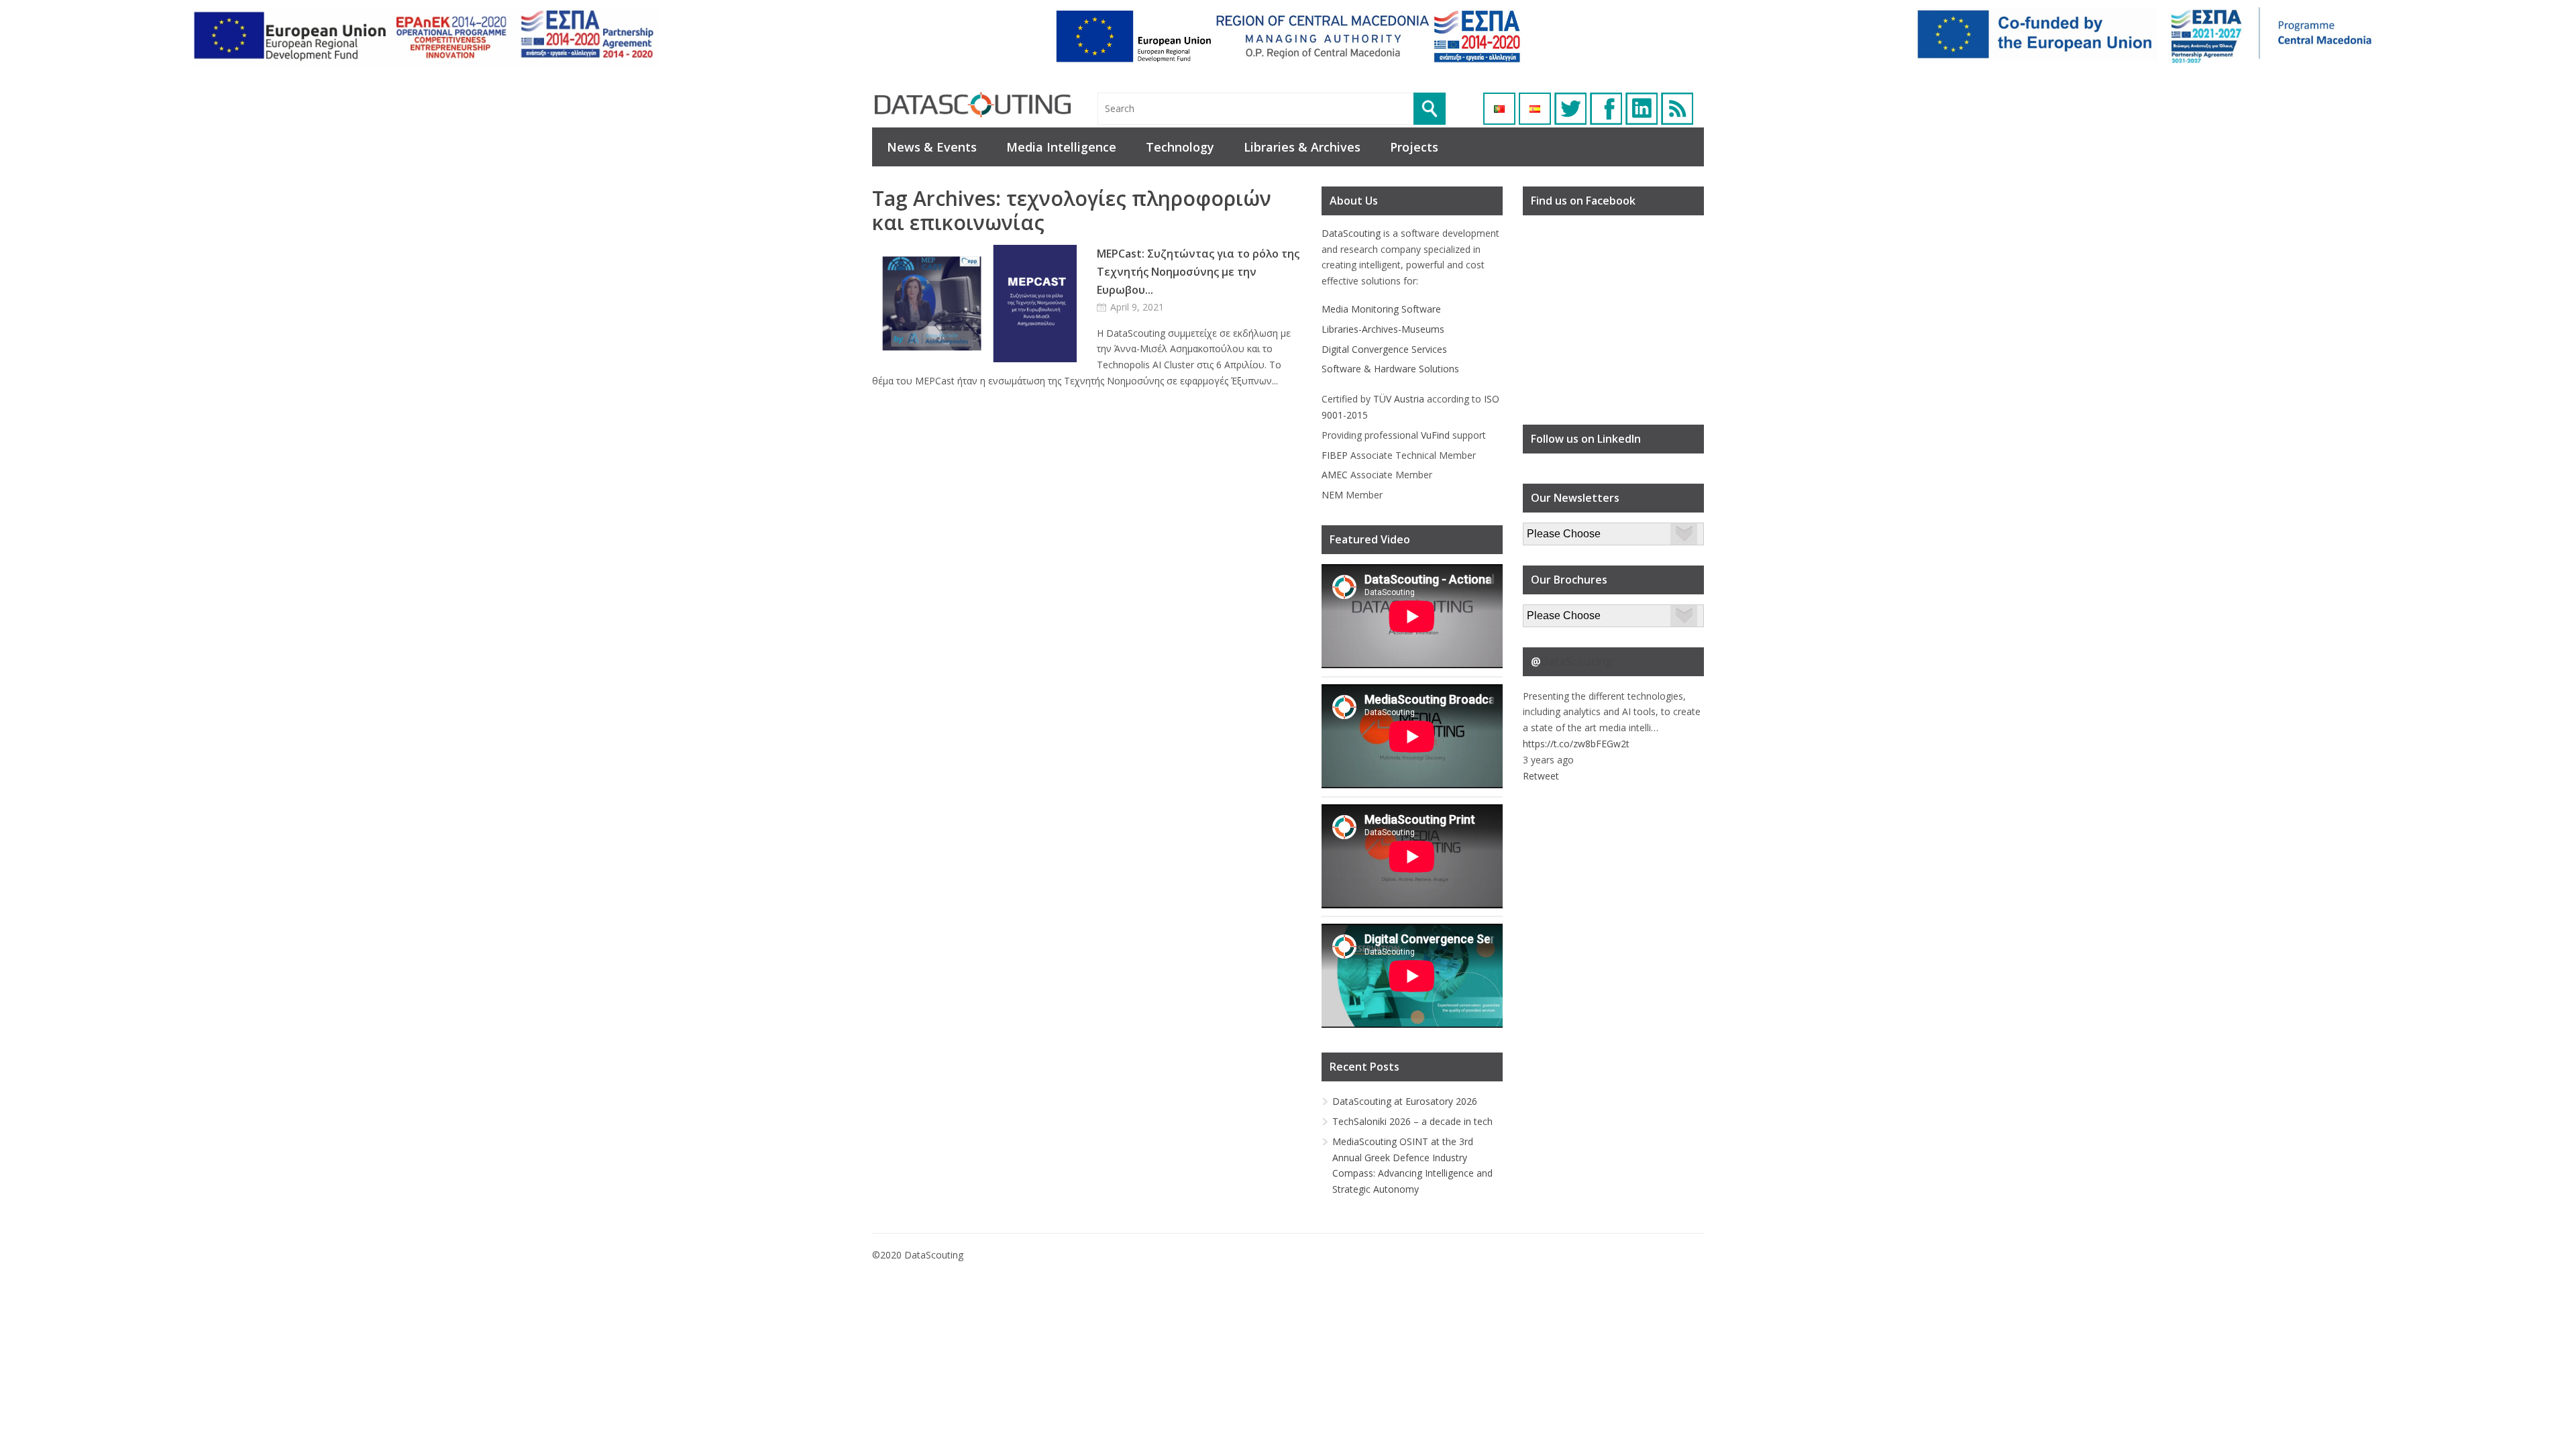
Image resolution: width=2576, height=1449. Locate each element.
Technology (1180, 147)
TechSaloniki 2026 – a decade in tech (1412, 1121)
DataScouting (1351, 233)
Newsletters (1549, 530)
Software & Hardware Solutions (1390, 369)
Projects (1414, 147)
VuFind (1435, 435)
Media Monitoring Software (1381, 309)
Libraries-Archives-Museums (1383, 329)
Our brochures (1554, 612)
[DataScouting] (973, 105)
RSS (1677, 109)
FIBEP (1335, 455)
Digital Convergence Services (1384, 349)
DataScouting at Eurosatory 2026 (1405, 1101)
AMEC (1335, 475)
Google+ (1642, 109)
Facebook (1606, 109)
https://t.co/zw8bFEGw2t (1576, 744)
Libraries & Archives (1302, 147)
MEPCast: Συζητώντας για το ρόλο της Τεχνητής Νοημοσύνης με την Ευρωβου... (1198, 272)
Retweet (1541, 776)
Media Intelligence (1061, 147)
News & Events (932, 147)
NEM (1332, 495)
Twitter (1570, 109)
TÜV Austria (1399, 399)
